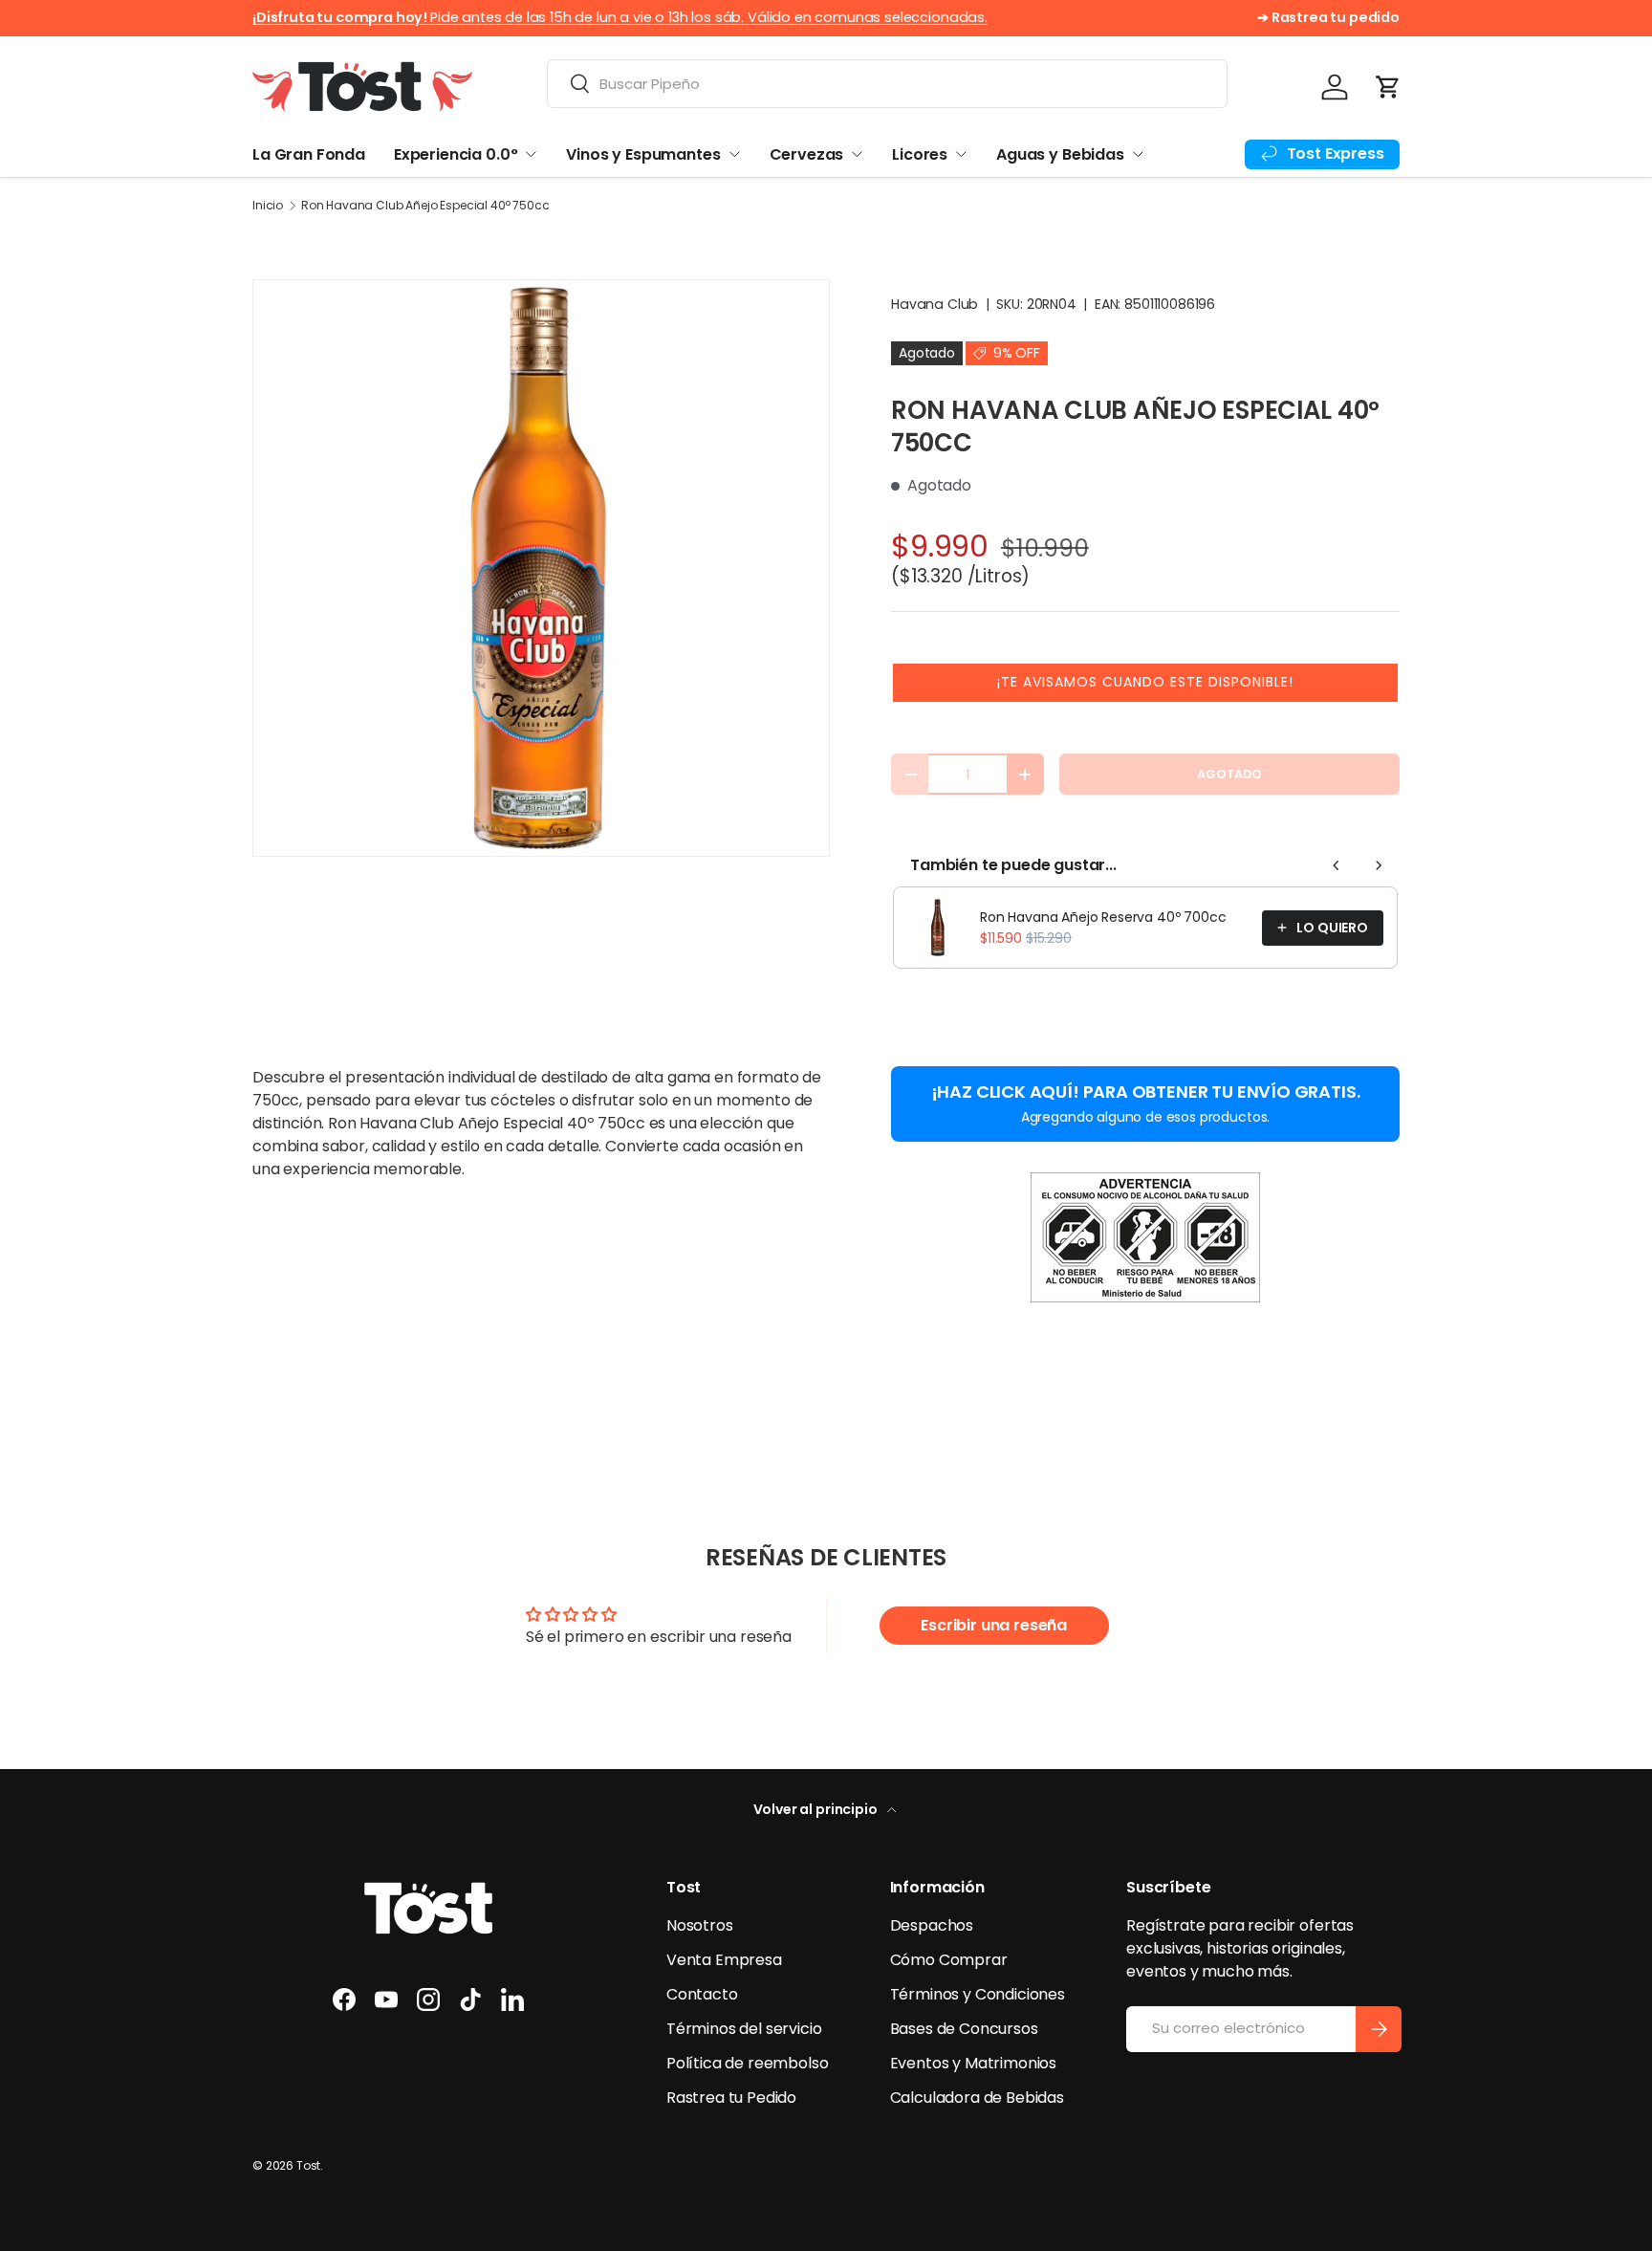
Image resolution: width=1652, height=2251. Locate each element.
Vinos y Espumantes (643, 154)
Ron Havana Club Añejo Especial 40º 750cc (425, 206)
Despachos (932, 1925)
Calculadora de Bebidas (977, 2098)
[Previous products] (1337, 865)
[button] (1388, 87)
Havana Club (935, 304)
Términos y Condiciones (978, 1994)
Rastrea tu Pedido (731, 2098)
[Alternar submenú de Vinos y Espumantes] (734, 154)
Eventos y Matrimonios (974, 2063)
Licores (920, 154)
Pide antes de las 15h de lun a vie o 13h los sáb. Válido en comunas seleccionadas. (620, 17)
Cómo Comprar (949, 1960)
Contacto (702, 1994)
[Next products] (1379, 865)
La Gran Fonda (309, 154)
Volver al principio (817, 1809)
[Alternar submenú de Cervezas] (857, 154)
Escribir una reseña (994, 1625)
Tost (308, 2165)
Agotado (1229, 774)
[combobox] (887, 84)
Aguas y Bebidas (1060, 154)
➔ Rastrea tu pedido (1328, 17)
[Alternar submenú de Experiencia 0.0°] (531, 154)
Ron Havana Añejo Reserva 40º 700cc (1103, 917)
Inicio (268, 206)
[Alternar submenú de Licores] (961, 154)
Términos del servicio (744, 2029)
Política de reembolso (748, 2063)
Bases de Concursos (964, 2029)
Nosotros (700, 1925)
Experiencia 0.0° (456, 154)
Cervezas (807, 154)
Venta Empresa (724, 1960)
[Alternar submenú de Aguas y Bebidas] (1138, 154)
